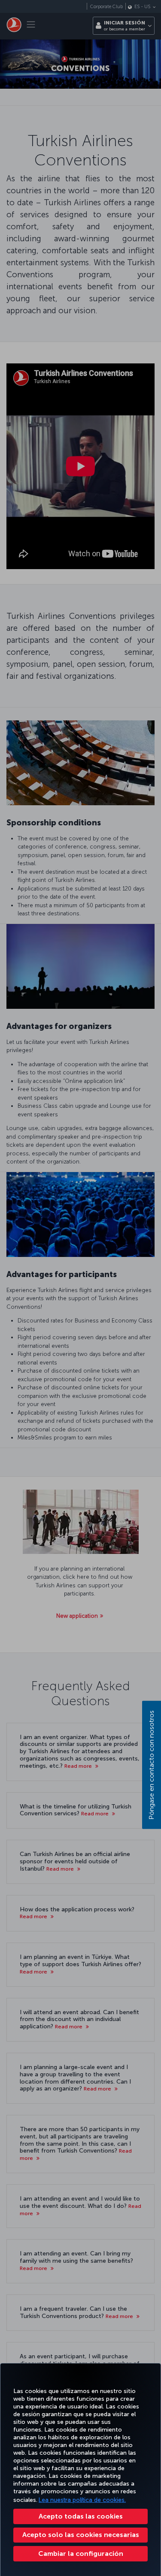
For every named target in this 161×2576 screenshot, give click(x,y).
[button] (80, 2554)
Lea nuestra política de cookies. (82, 2500)
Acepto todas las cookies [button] (81, 2516)
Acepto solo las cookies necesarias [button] (81, 2535)
